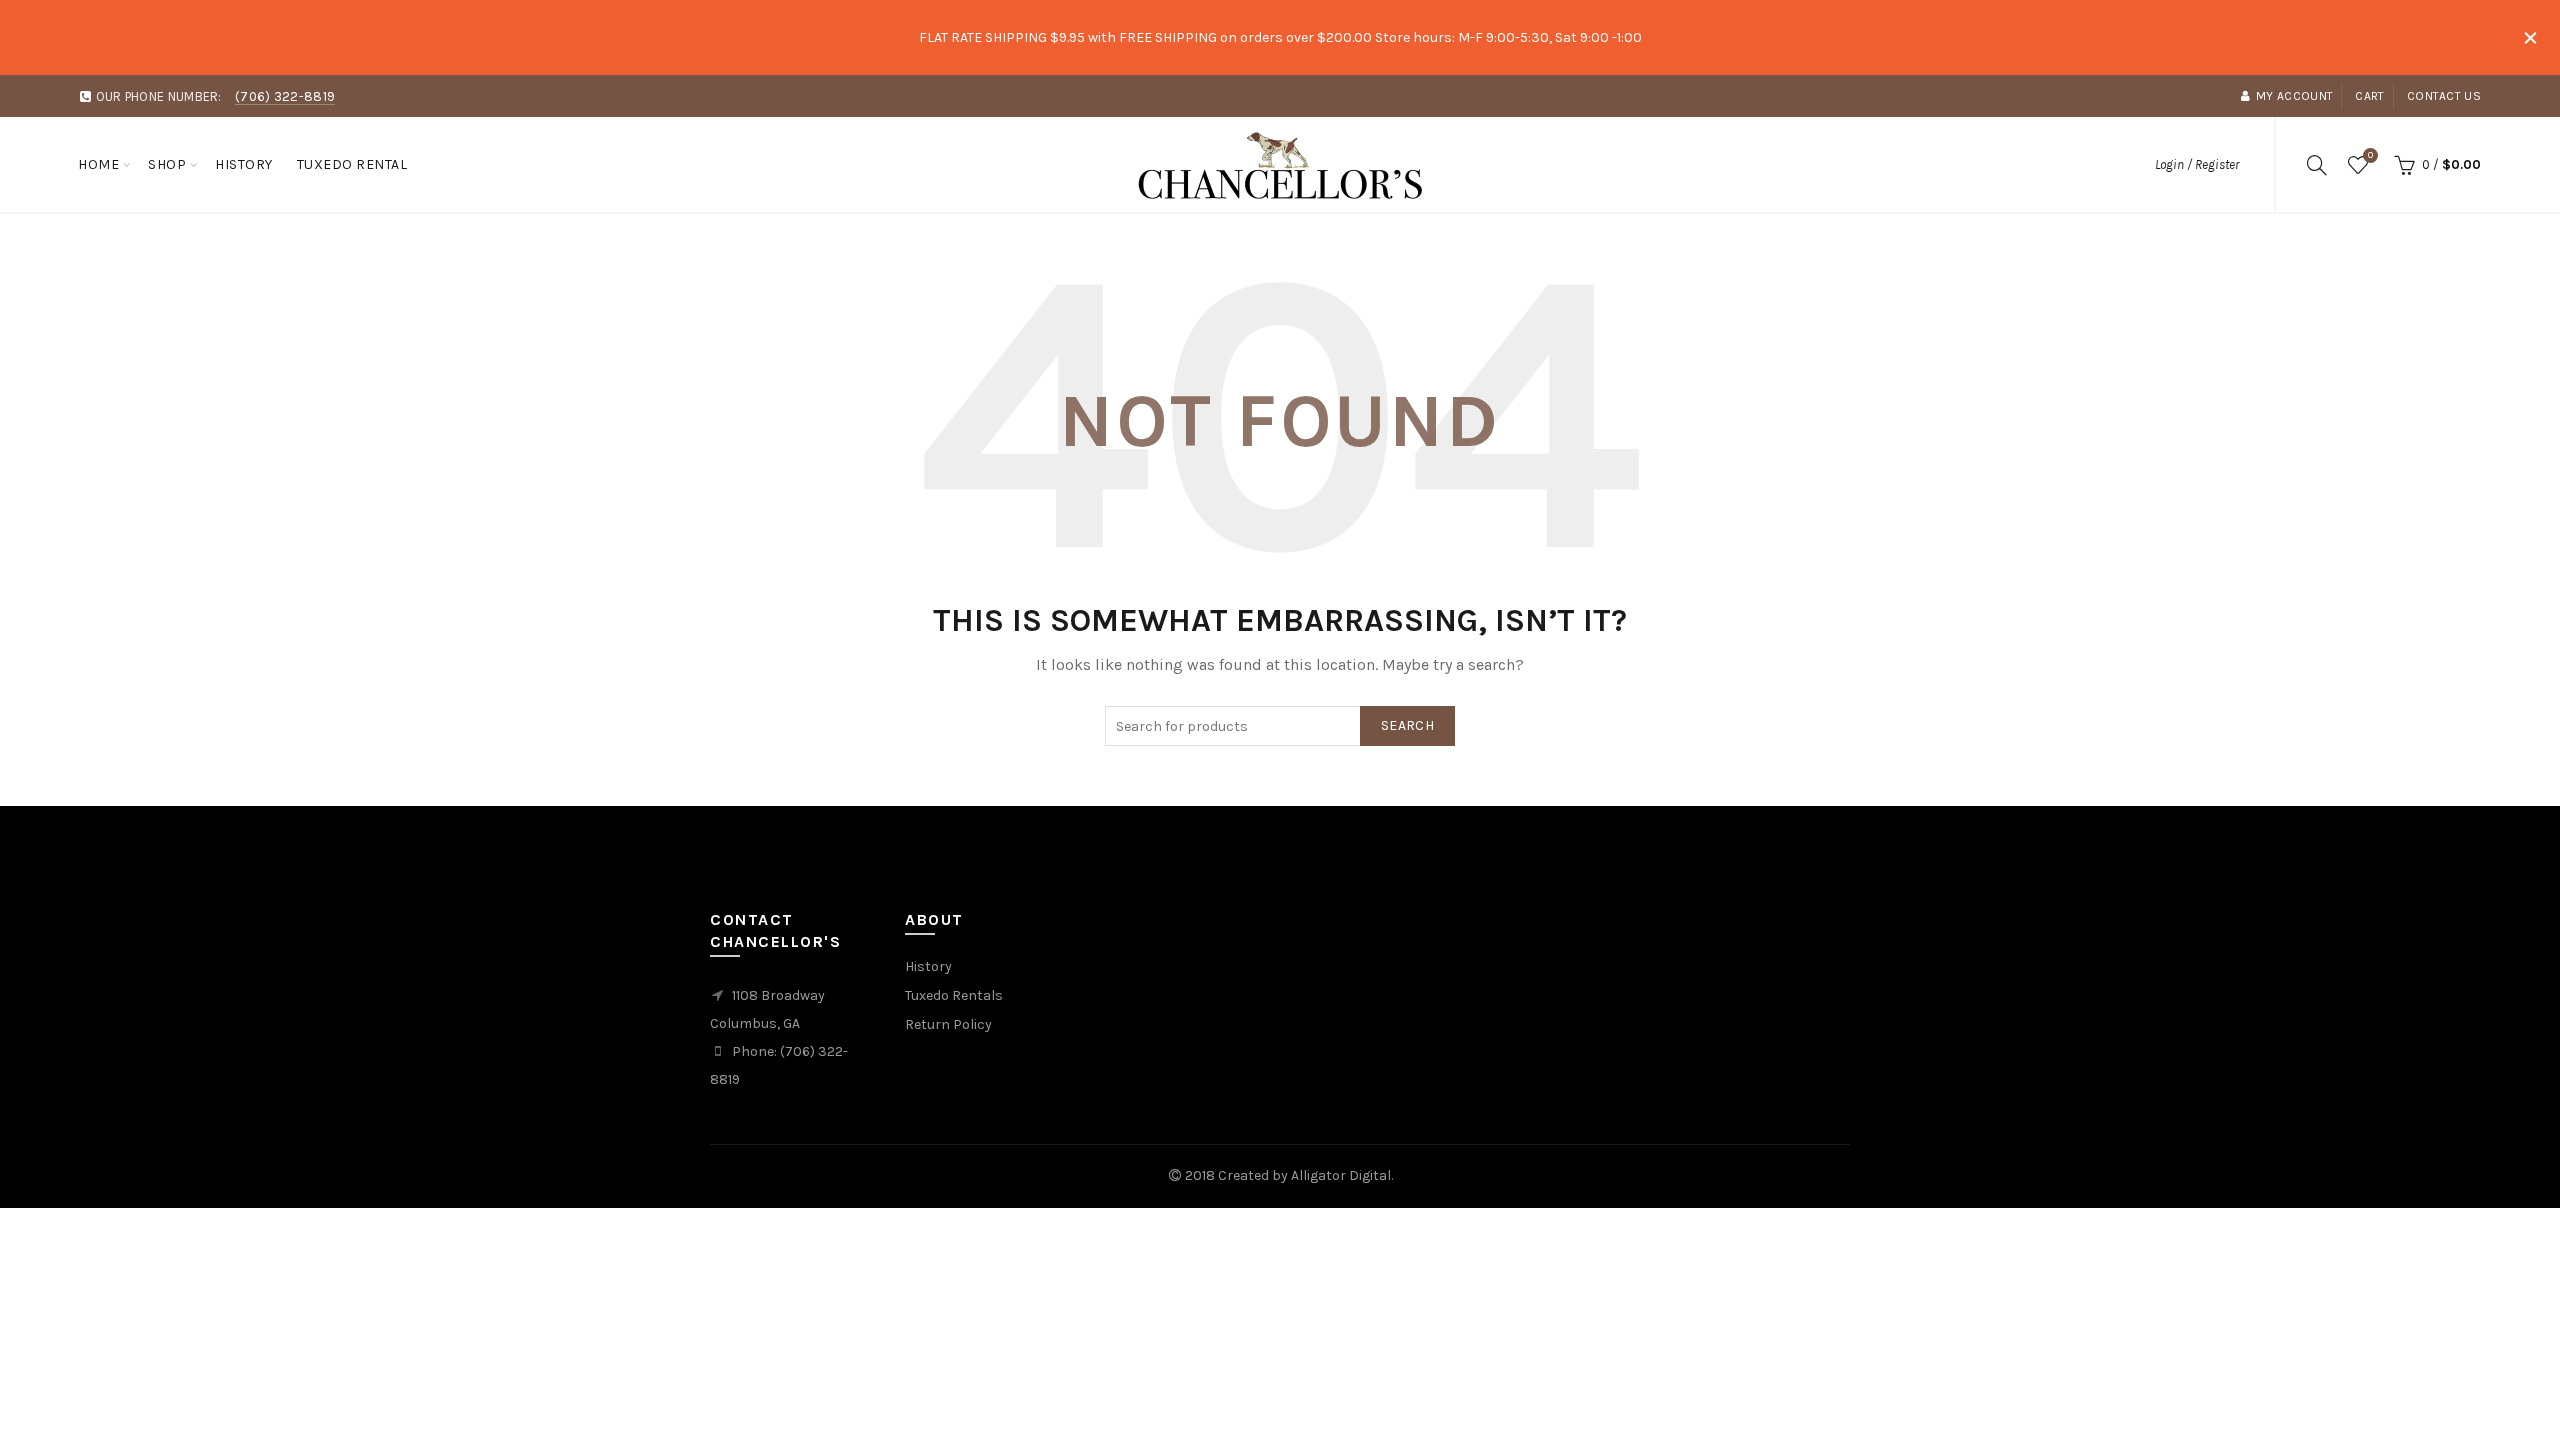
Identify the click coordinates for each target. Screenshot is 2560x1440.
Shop (167, 164)
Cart (2369, 96)
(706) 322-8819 (285, 96)
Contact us (2444, 96)
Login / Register (2197, 164)
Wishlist (2370, 155)
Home (98, 164)
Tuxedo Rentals (954, 995)
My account (2294, 96)
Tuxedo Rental (352, 164)
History (244, 164)
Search (1407, 725)
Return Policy (948, 1024)
